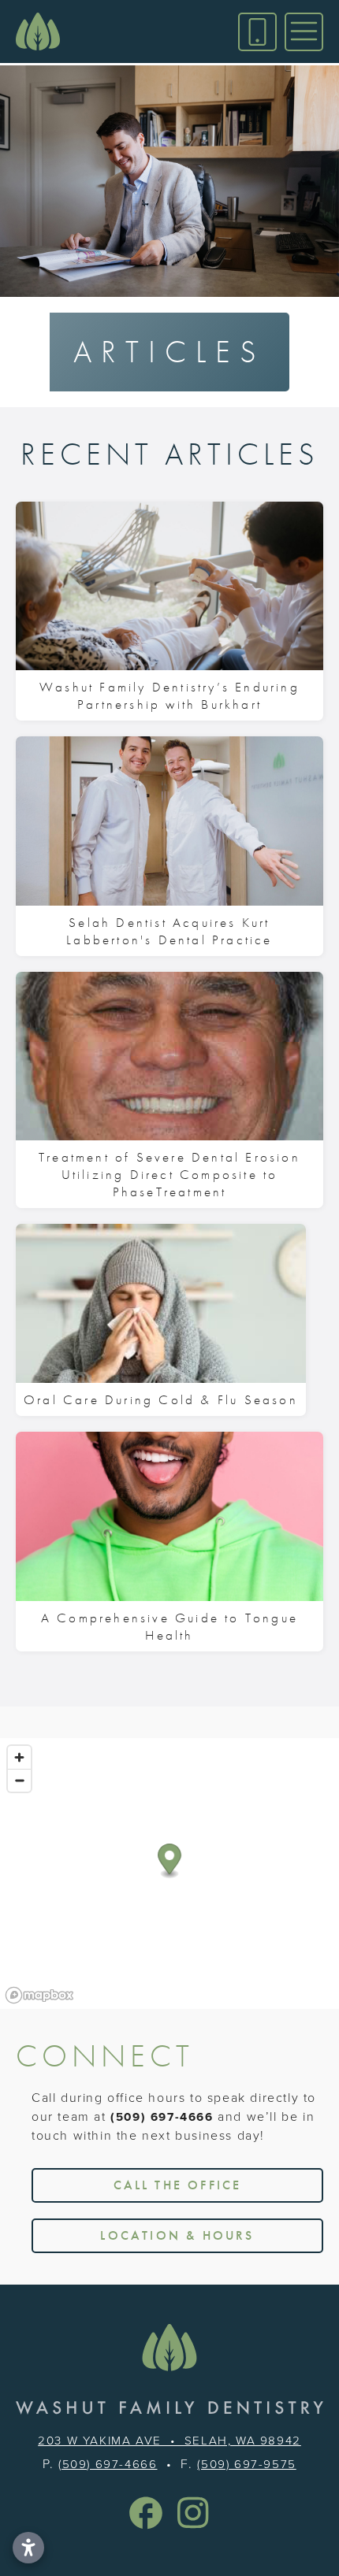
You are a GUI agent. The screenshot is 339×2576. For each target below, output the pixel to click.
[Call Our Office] (257, 32)
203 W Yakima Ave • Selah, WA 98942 (169, 2440)
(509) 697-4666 (162, 2117)
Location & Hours (177, 2235)
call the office (178, 2185)
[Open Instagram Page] (193, 2513)
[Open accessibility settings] (28, 2548)
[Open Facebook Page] (146, 2513)
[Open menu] (304, 32)
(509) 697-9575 (246, 2464)
